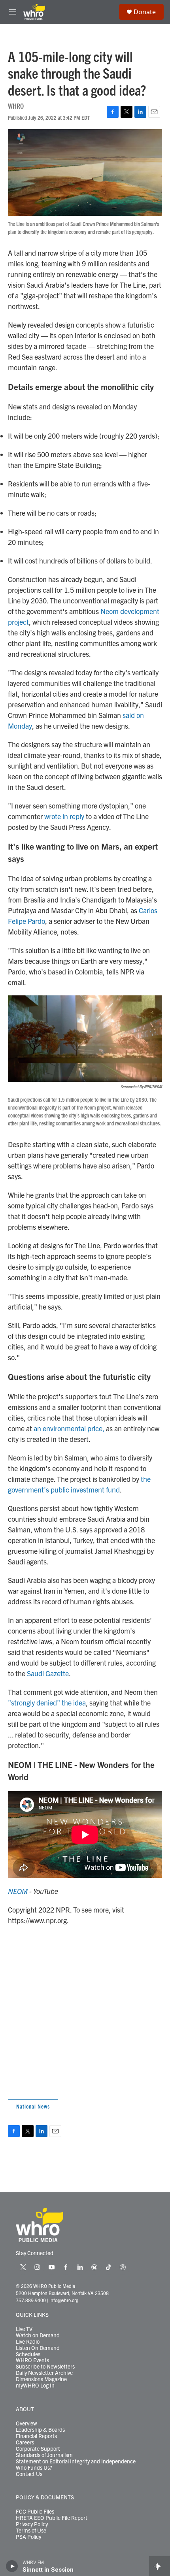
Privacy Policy (32, 2524)
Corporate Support (38, 2449)
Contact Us (29, 2474)
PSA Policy (28, 2537)
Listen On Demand (38, 2348)
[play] (12, 2566)
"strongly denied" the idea (47, 1703)
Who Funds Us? (34, 2468)
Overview (26, 2423)
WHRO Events (32, 2360)
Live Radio (28, 2342)
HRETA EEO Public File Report (52, 2518)
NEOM (18, 1891)
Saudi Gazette (48, 1673)
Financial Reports (36, 2436)
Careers (25, 2442)
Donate (145, 12)
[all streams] (160, 2566)
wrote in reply (64, 816)
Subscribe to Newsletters (45, 2367)
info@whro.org (64, 2300)
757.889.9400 (31, 2300)
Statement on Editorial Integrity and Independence (76, 2461)
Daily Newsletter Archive (44, 2373)
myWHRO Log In (35, 2386)
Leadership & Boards (40, 2430)
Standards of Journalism (44, 2455)
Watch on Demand (38, 2335)
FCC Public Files (35, 2512)
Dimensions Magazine (41, 2379)
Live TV (24, 2329)
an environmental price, (69, 1428)
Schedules (28, 2354)
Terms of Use (31, 2531)
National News (33, 2106)
